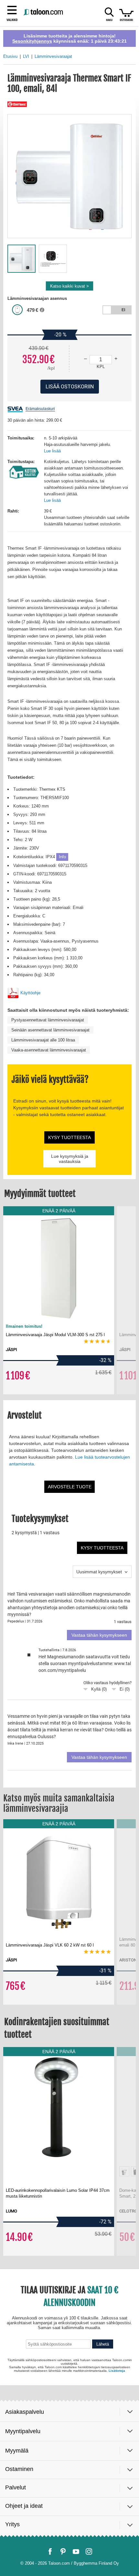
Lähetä (103, 2531)
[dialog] (69, 1288)
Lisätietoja (117, 2555)
